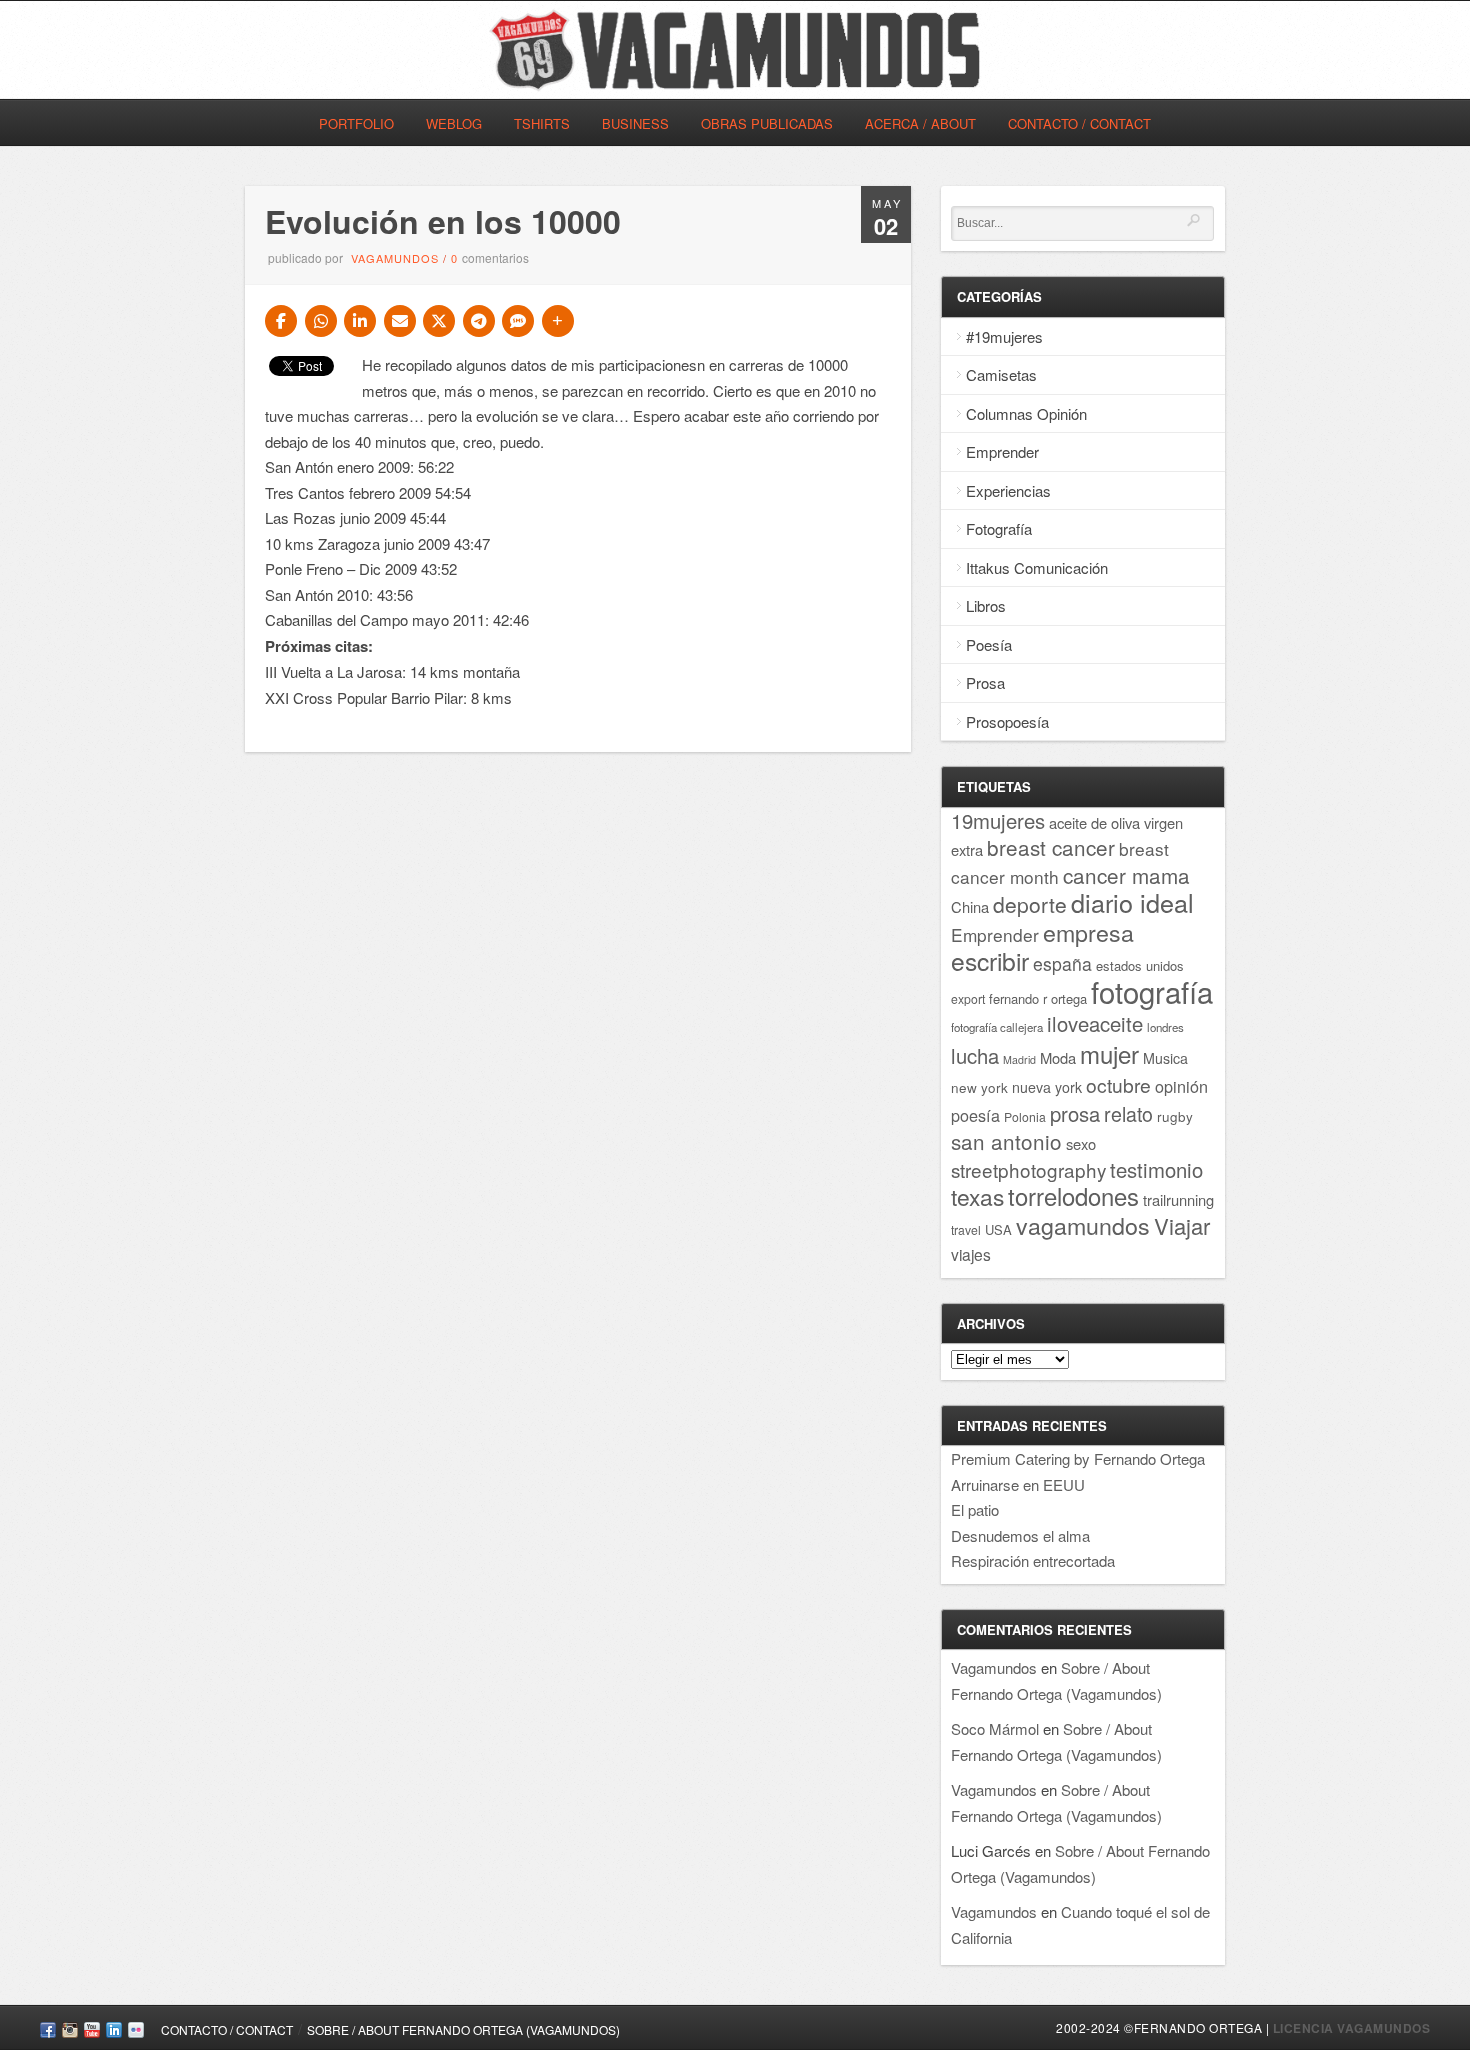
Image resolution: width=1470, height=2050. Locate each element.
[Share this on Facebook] (281, 321)
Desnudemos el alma (1020, 1535)
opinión (1181, 1086)
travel (966, 1229)
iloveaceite (1095, 1023)
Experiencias (1008, 490)
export (968, 998)
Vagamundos (395, 258)
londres (1165, 1027)
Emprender (1002, 451)
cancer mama (1126, 875)
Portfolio (356, 123)
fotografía (1152, 991)
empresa (1088, 932)
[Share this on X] (439, 321)
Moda (1058, 1057)
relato (1128, 1113)
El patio (975, 1509)
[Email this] (400, 321)
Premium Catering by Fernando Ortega (1078, 1458)
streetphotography (1028, 1169)
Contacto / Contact (1079, 123)
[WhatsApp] (321, 321)
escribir (990, 960)
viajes (971, 1254)
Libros (986, 605)
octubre (1118, 1084)
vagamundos (1083, 1225)
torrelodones (1073, 1196)
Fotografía (999, 528)
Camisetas (1001, 374)
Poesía (989, 644)
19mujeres (998, 820)
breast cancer (1051, 847)
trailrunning (1178, 1199)
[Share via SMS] (518, 321)
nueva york (1047, 1087)
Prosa (985, 682)
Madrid (1019, 1059)
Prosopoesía (1007, 721)
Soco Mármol (995, 1728)
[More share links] (558, 321)
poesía (975, 1115)
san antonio (1006, 1141)
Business (635, 123)
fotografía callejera (997, 1027)
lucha (975, 1055)
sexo (1081, 1143)
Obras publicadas (767, 123)
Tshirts (542, 123)
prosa (1075, 1113)
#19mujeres (1004, 336)
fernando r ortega (1038, 998)
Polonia (1025, 1116)
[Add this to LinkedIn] (360, 321)
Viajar (1182, 1225)
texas (977, 1196)
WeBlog (454, 123)
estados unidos (1140, 965)
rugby (1175, 1116)
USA (998, 1229)
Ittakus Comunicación (1037, 567)
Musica (1165, 1058)
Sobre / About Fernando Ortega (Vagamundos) (463, 2029)
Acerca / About (920, 123)
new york (979, 1087)
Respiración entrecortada (1033, 1560)
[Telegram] (479, 321)
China (970, 906)
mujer (1109, 1053)
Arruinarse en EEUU (1018, 1484)
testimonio (1156, 1169)
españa (1062, 963)
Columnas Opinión (1026, 413)
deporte (1030, 904)
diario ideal (1132, 902)
